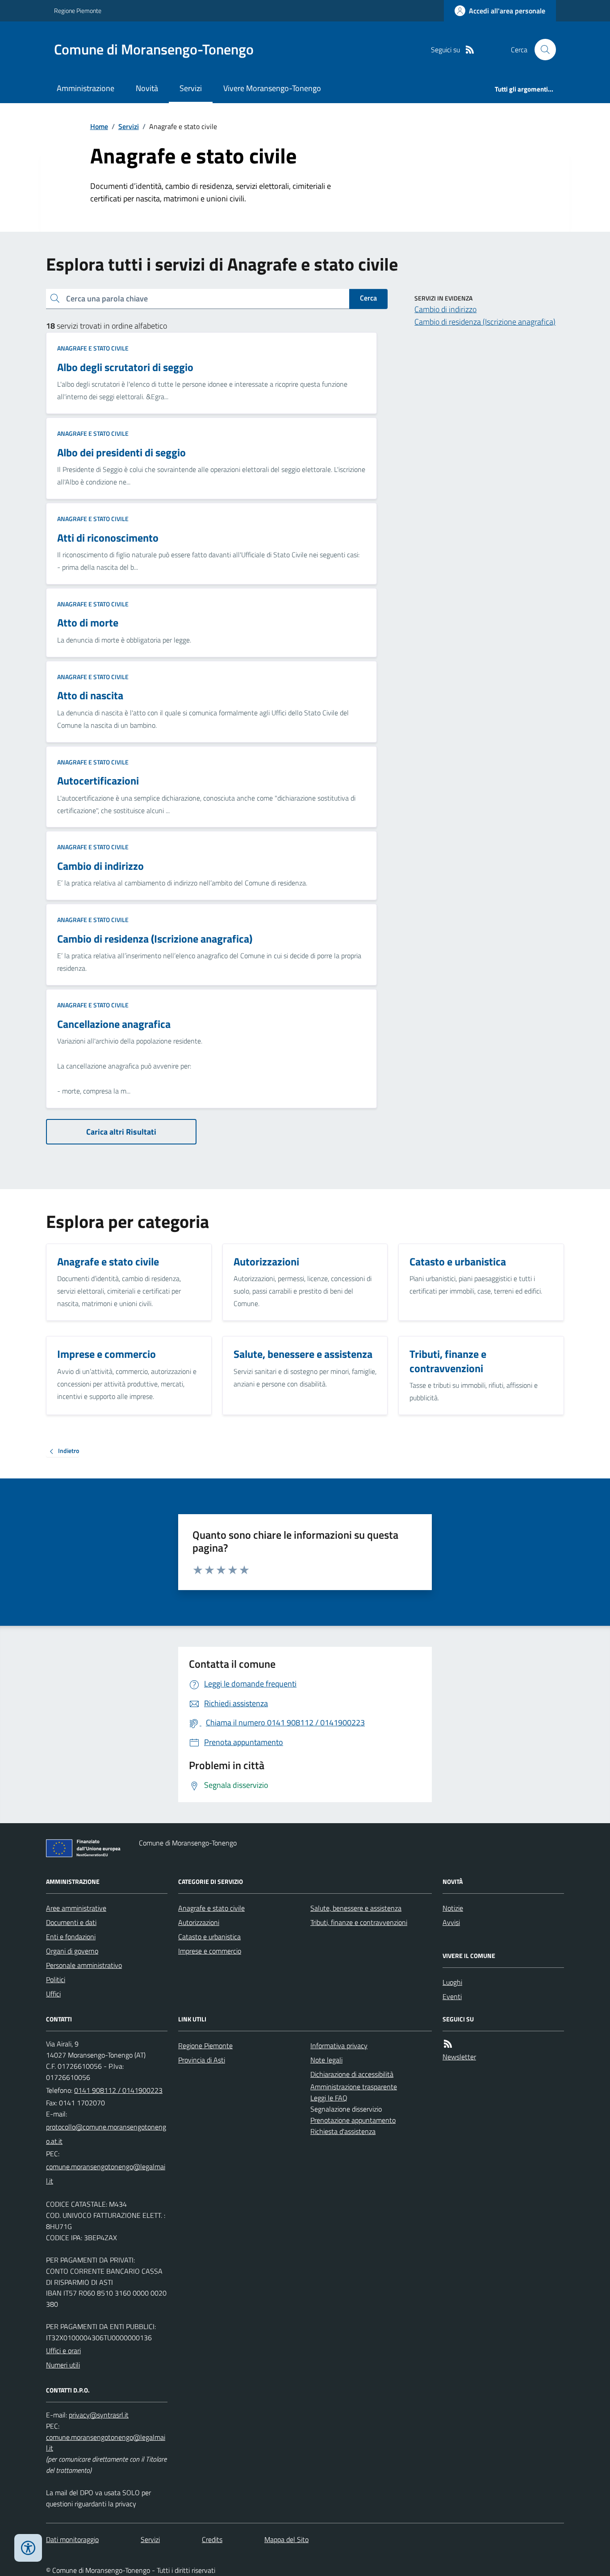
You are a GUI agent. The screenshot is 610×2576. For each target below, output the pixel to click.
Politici (56, 1979)
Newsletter (459, 2057)
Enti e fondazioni (71, 1937)
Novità (147, 88)
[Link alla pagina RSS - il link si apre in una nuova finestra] (470, 50)
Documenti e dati (71, 1922)
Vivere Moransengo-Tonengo (272, 88)
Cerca (368, 298)
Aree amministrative (76, 1908)
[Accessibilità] (28, 2548)
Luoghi (452, 1982)
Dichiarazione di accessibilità (352, 2074)
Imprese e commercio (210, 1951)
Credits (212, 2539)
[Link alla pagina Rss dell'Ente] (448, 2044)
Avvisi (451, 1922)
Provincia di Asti (202, 2060)
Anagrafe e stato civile (93, 348)
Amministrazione (86, 88)
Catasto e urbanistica (209, 1937)
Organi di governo (72, 1951)
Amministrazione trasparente (354, 2087)
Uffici (53, 1994)
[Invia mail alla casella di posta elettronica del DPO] (99, 2415)
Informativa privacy (339, 2046)
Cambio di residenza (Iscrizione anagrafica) (485, 322)
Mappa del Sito (286, 2539)
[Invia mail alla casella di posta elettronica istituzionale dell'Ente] (107, 2134)
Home (99, 126)
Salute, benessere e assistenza (356, 1908)
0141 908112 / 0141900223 (118, 2090)
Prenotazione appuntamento (353, 2120)
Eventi (452, 1996)
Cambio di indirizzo (445, 309)
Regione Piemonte (78, 10)
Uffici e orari (63, 2351)
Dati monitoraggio (72, 2539)
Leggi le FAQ (329, 2098)
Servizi (191, 88)
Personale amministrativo (84, 1965)
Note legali (326, 2060)
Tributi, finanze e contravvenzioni (359, 1922)
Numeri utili (63, 2365)
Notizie (453, 1908)
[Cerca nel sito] (542, 50)
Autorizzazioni (199, 1922)
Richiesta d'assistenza (343, 2131)
